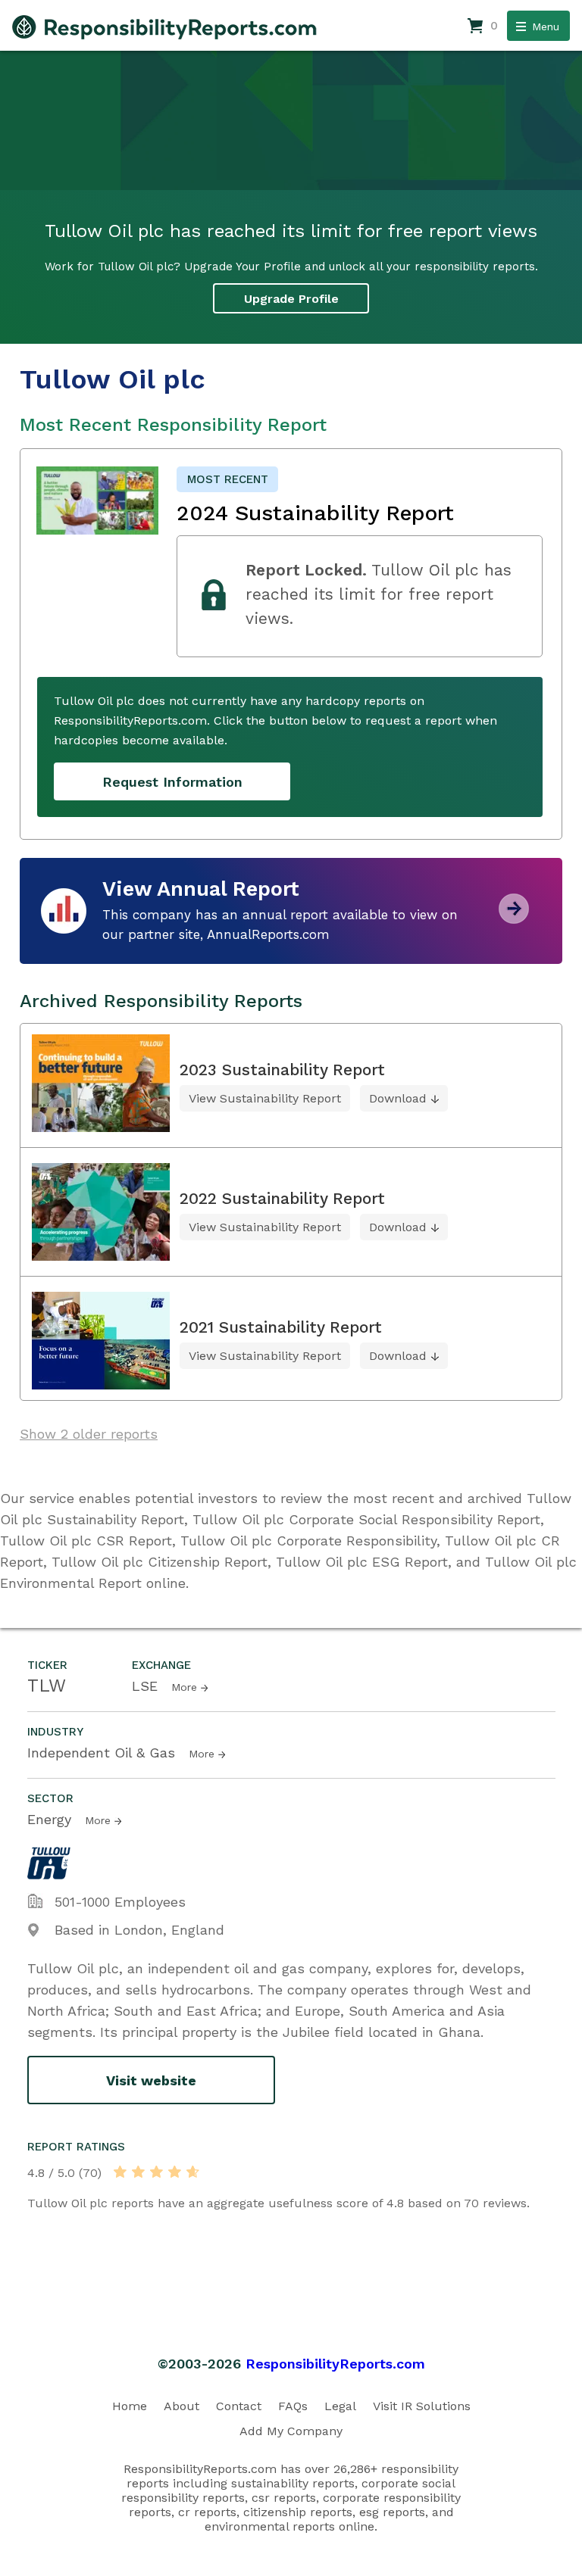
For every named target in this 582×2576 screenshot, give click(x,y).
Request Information (172, 782)
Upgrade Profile (291, 299)
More (184, 1687)
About (181, 2406)
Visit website (151, 2080)
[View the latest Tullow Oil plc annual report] (514, 918)
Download (398, 1098)
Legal (340, 2406)
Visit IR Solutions (422, 2406)
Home (130, 2406)
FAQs (293, 2406)
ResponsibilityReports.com (335, 2364)
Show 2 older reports (89, 1434)
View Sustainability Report (265, 1098)
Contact (239, 2406)
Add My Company (291, 2431)
